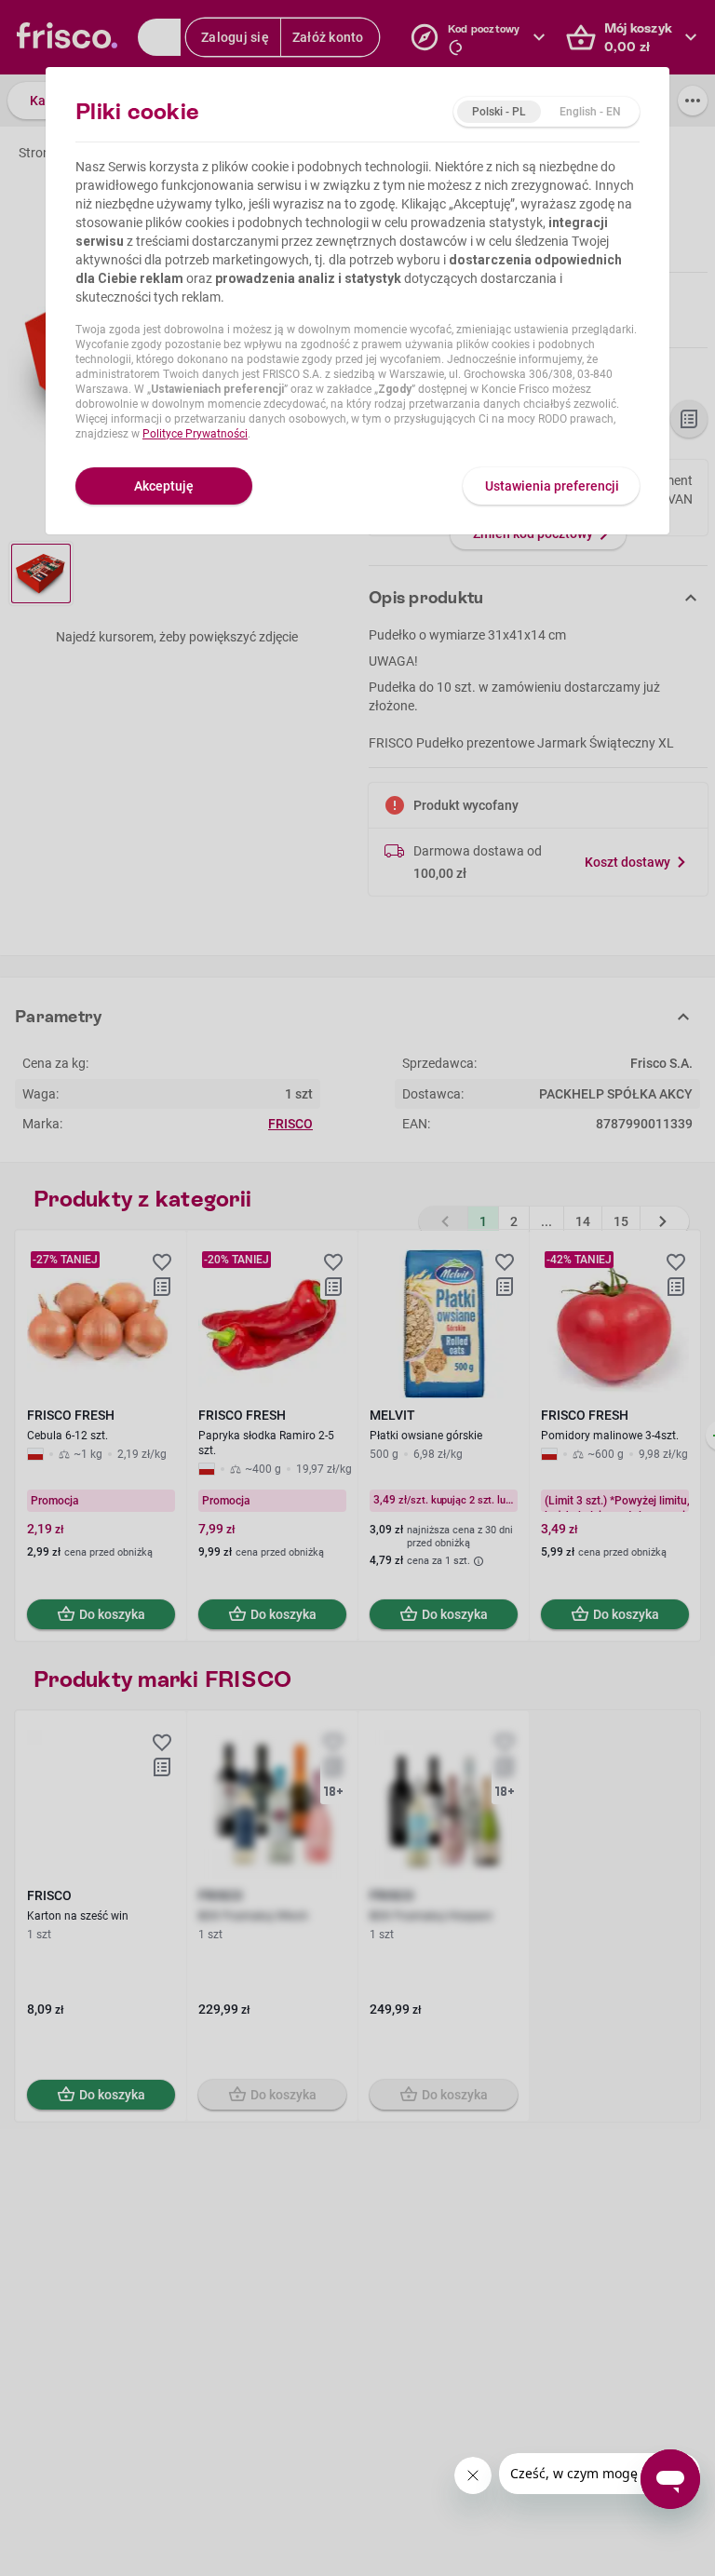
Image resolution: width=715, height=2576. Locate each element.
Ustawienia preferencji (552, 486)
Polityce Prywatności (195, 434)
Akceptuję (164, 486)
